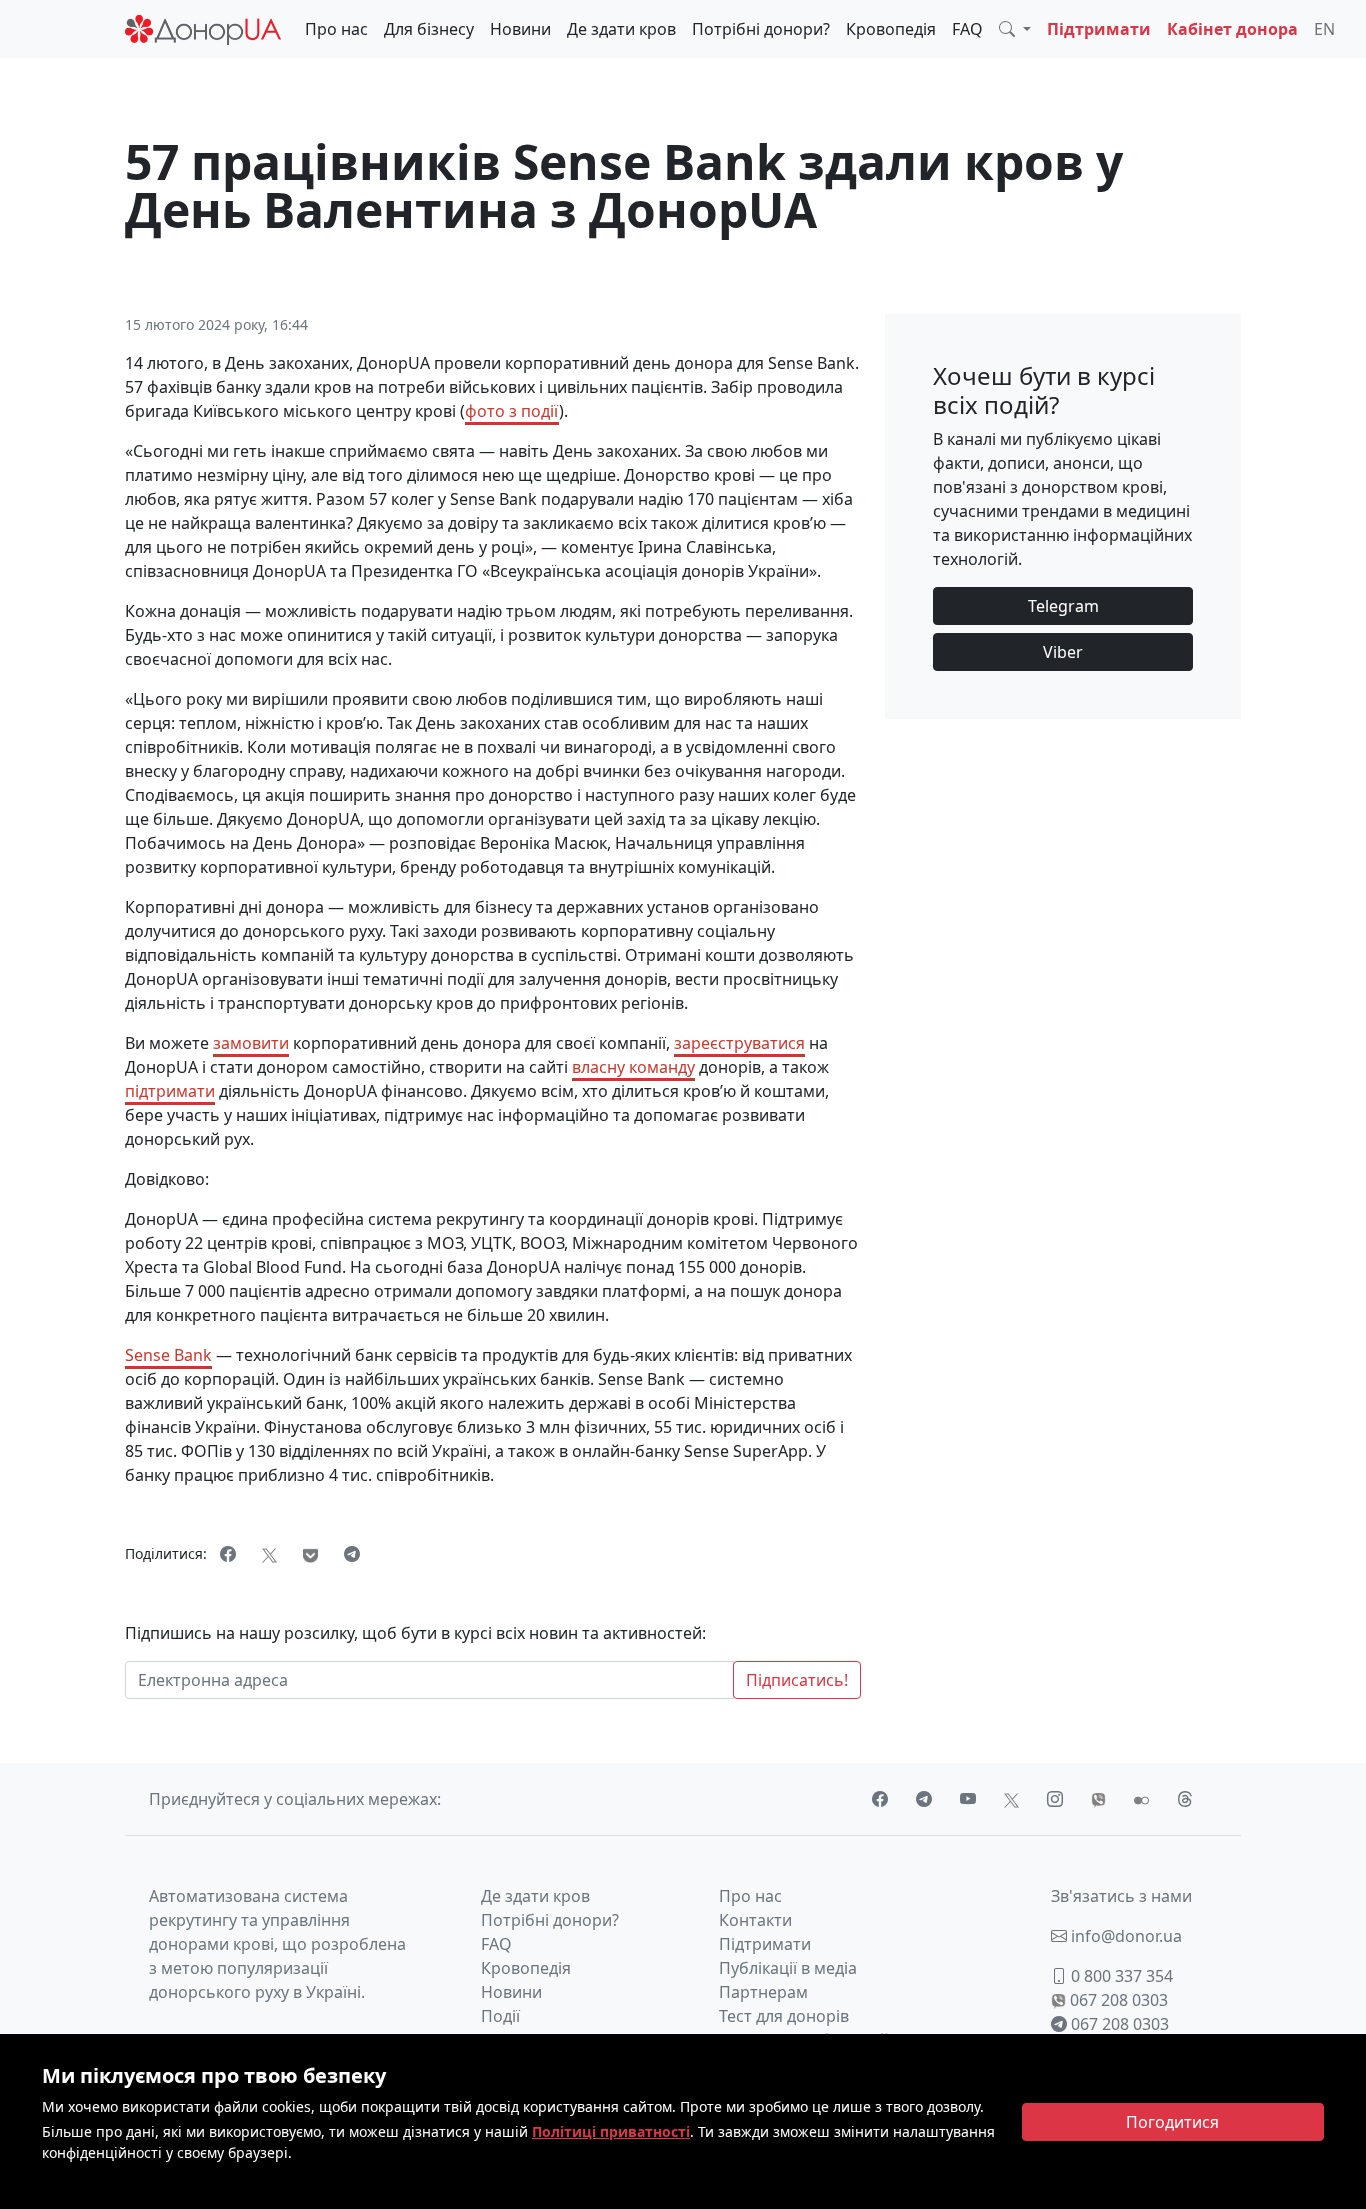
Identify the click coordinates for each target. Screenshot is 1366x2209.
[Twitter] (269, 1554)
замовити (251, 1043)
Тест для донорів (784, 2016)
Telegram (1063, 606)
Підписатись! (797, 1680)
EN (1324, 29)
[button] (1015, 29)
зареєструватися (739, 1043)
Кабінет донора (1232, 29)
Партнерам (763, 1992)
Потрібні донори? (761, 29)
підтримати (170, 1091)
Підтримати (1099, 29)
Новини (520, 29)
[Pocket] (310, 1554)
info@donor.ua (1124, 1936)
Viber (1063, 652)
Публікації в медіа (788, 1968)
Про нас (336, 29)
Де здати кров (621, 29)
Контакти (755, 1920)
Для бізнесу (429, 29)
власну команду (633, 1067)
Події (500, 2016)
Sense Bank (168, 1355)
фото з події (512, 411)
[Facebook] (228, 1554)
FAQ (967, 29)
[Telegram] (352, 1554)
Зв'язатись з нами (1121, 1896)
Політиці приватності (611, 2131)
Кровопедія (891, 29)
